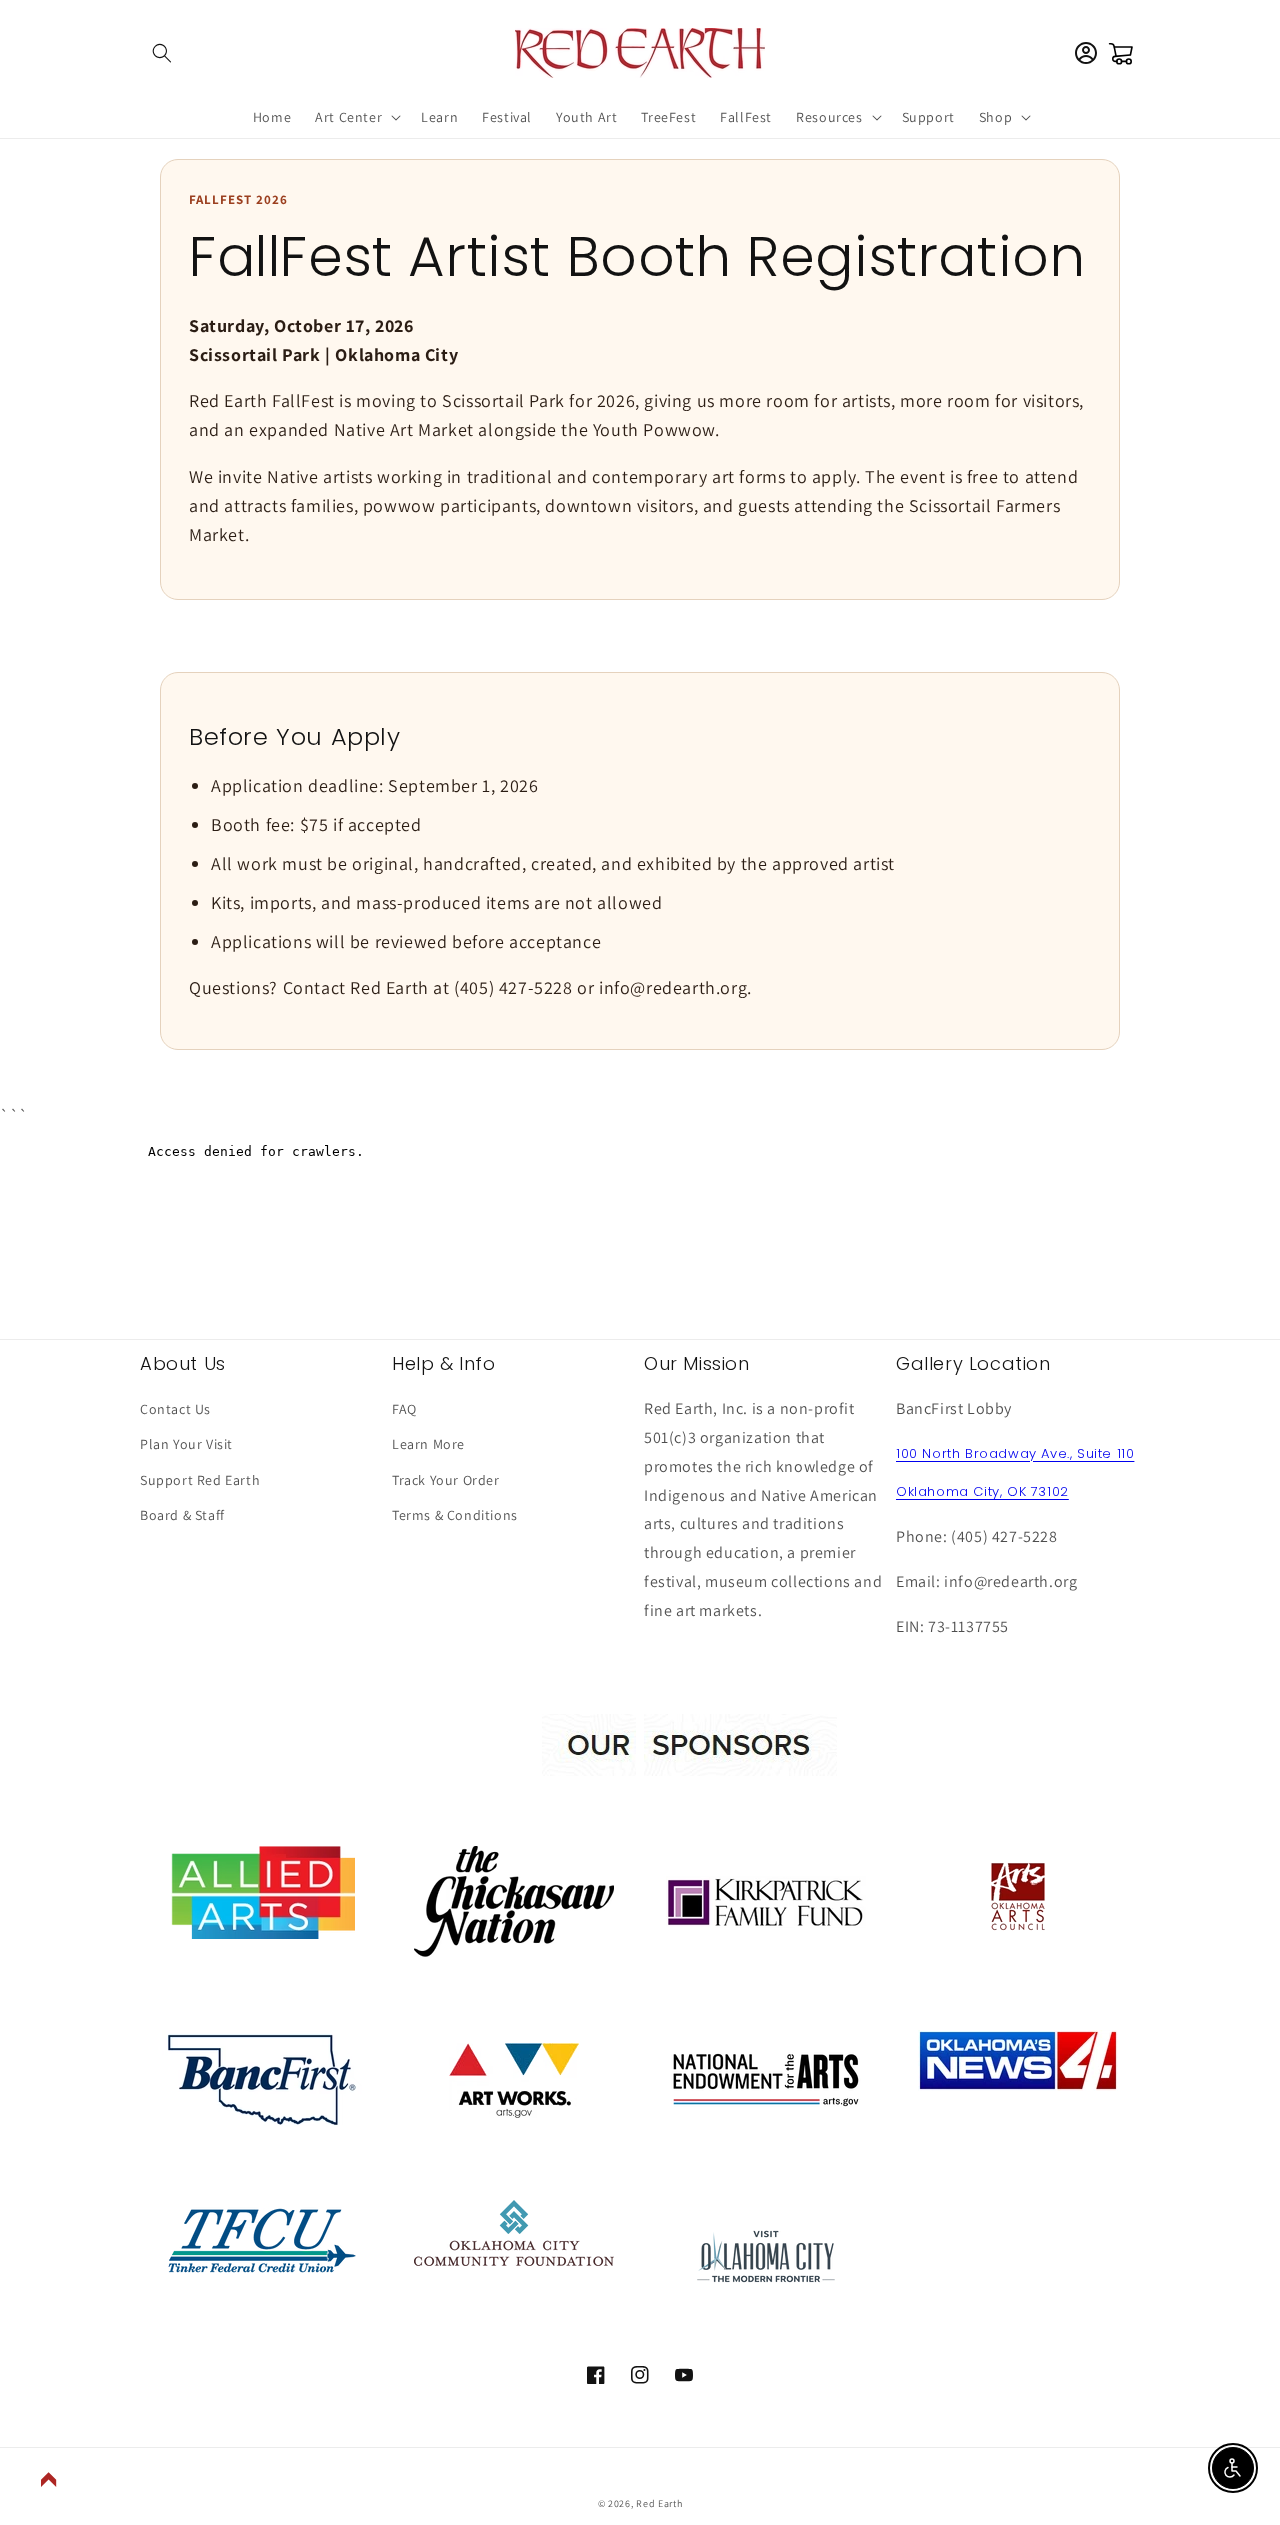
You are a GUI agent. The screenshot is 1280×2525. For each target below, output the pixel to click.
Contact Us (175, 1409)
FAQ (404, 1409)
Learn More (428, 1444)
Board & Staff (182, 1515)
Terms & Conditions (455, 1515)
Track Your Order (446, 1480)
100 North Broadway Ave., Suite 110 (1015, 1453)
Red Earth (659, 2503)
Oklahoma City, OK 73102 (982, 1491)
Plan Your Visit (186, 1444)
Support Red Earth (200, 1480)
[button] (162, 53)
